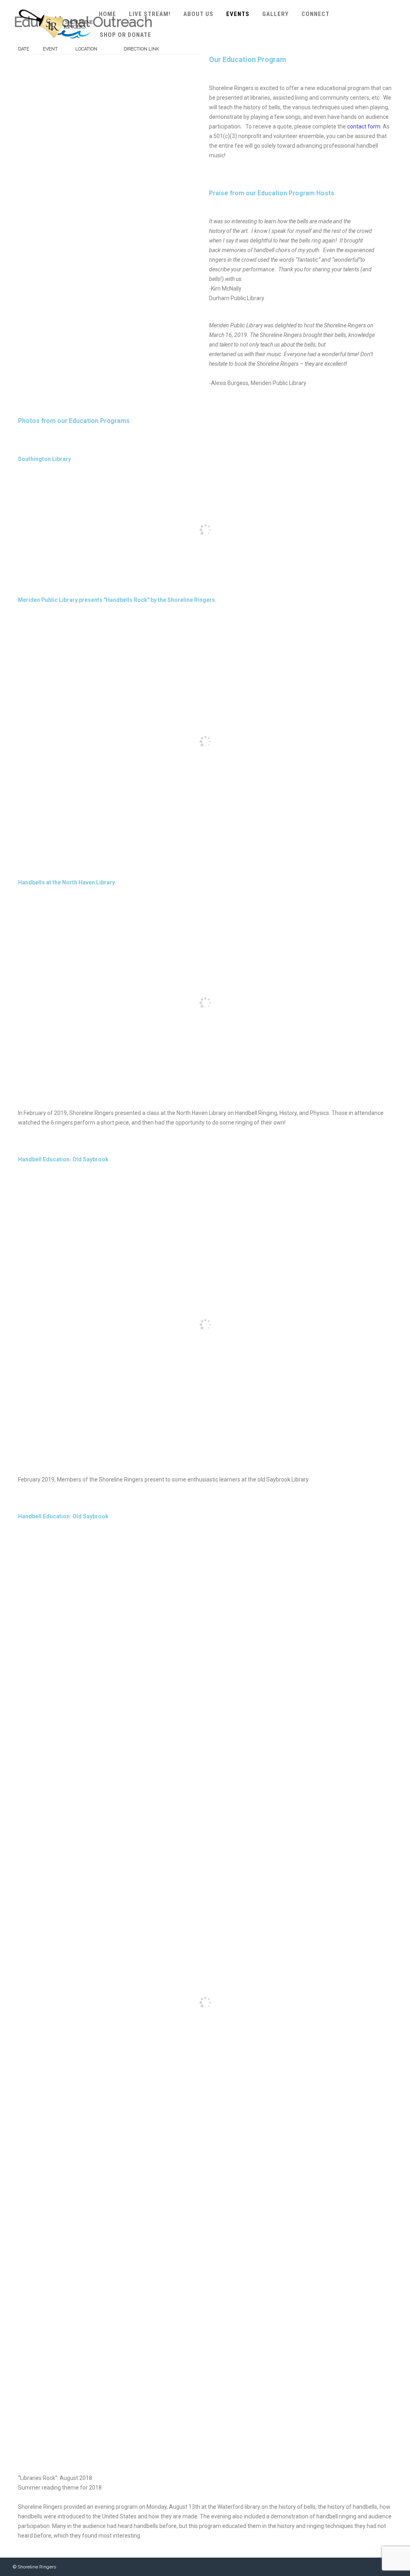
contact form (364, 126)
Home (108, 14)
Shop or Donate (126, 35)
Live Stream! (150, 14)
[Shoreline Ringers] (56, 46)
